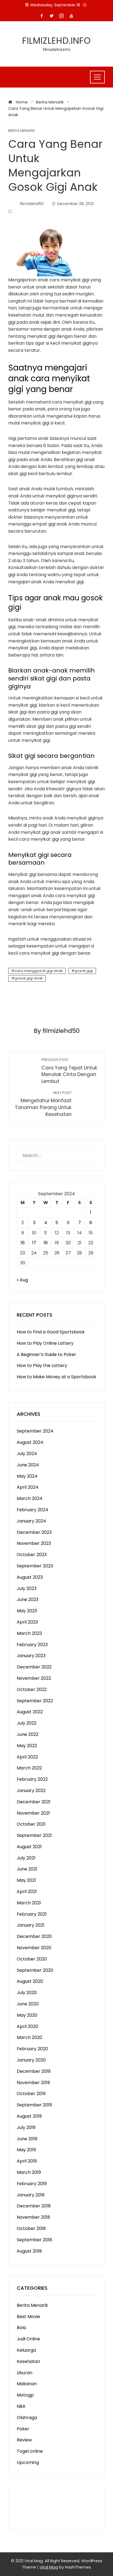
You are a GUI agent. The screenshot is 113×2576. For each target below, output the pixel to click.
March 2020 (29, 2037)
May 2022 (27, 1746)
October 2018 (31, 2228)
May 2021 (26, 1880)
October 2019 (31, 2094)
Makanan (27, 2384)
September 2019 (34, 2105)
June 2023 (28, 1599)
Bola (21, 2328)
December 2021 (34, 1802)
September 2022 (35, 1701)
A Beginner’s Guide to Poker (46, 1354)
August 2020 (30, 1981)
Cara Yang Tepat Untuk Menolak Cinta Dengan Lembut (69, 1071)
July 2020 (27, 1993)
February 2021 (32, 1914)
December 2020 (34, 1936)
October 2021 (31, 1824)
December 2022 (34, 1667)
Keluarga (26, 2350)
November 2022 (34, 1678)
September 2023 (35, 1566)
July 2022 (27, 1723)
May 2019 (26, 2150)
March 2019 (29, 2172)
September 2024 (35, 1431)
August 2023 (30, 1577)
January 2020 (31, 2060)
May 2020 (27, 2015)
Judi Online (28, 2339)
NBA (21, 2406)
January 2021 (31, 1925)
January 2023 (31, 1656)
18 (46, 1243)
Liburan (25, 2373)
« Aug (22, 1280)
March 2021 (29, 1903)
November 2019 (33, 2083)
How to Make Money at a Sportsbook (56, 1377)
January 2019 (31, 2195)
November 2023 (34, 1543)
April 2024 (28, 1487)
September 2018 (34, 2240)
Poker (23, 2429)
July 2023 (27, 1588)
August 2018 (29, 2251)
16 (23, 1243)
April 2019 (27, 2161)
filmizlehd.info (56, 41)
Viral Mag (49, 2567)
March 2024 (30, 1498)
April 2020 (27, 2026)
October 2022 (32, 1689)
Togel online (30, 2451)
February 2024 (33, 1510)
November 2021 (33, 1813)
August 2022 (30, 1712)
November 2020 (34, 1948)
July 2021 (26, 1858)
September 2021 (34, 1835)
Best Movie (28, 2317)
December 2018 (34, 2206)
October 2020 (32, 1959)
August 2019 (29, 2116)
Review (24, 2440)
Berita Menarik (22, 131)
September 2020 (35, 1970)
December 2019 (34, 2071)
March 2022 (29, 1768)
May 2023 (27, 1611)
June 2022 (28, 1734)
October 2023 (32, 1555)
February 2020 (32, 2049)
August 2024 (30, 1442)
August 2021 (29, 1847)
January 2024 (31, 1521)
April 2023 (27, 1622)
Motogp (25, 2395)
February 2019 (32, 2184)
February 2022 (32, 1779)
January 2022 (31, 1791)
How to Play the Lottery (42, 1365)
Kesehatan (28, 2361)
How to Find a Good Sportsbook (51, 1332)
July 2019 (26, 2127)
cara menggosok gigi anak (39, 971)
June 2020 (28, 2004)
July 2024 (27, 1454)
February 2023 (32, 1645)
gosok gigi (84, 971)
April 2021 (27, 1892)
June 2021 (27, 1869)
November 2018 (33, 2217)
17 (34, 1243)
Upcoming (28, 2462)
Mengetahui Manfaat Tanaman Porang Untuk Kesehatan (43, 1104)
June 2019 (27, 2139)
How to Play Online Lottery (45, 1343)
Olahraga (27, 2418)
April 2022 (27, 1757)
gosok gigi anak (29, 978)
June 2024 (28, 1465)
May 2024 (27, 1476)
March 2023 (29, 1633)
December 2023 (34, 1532)
